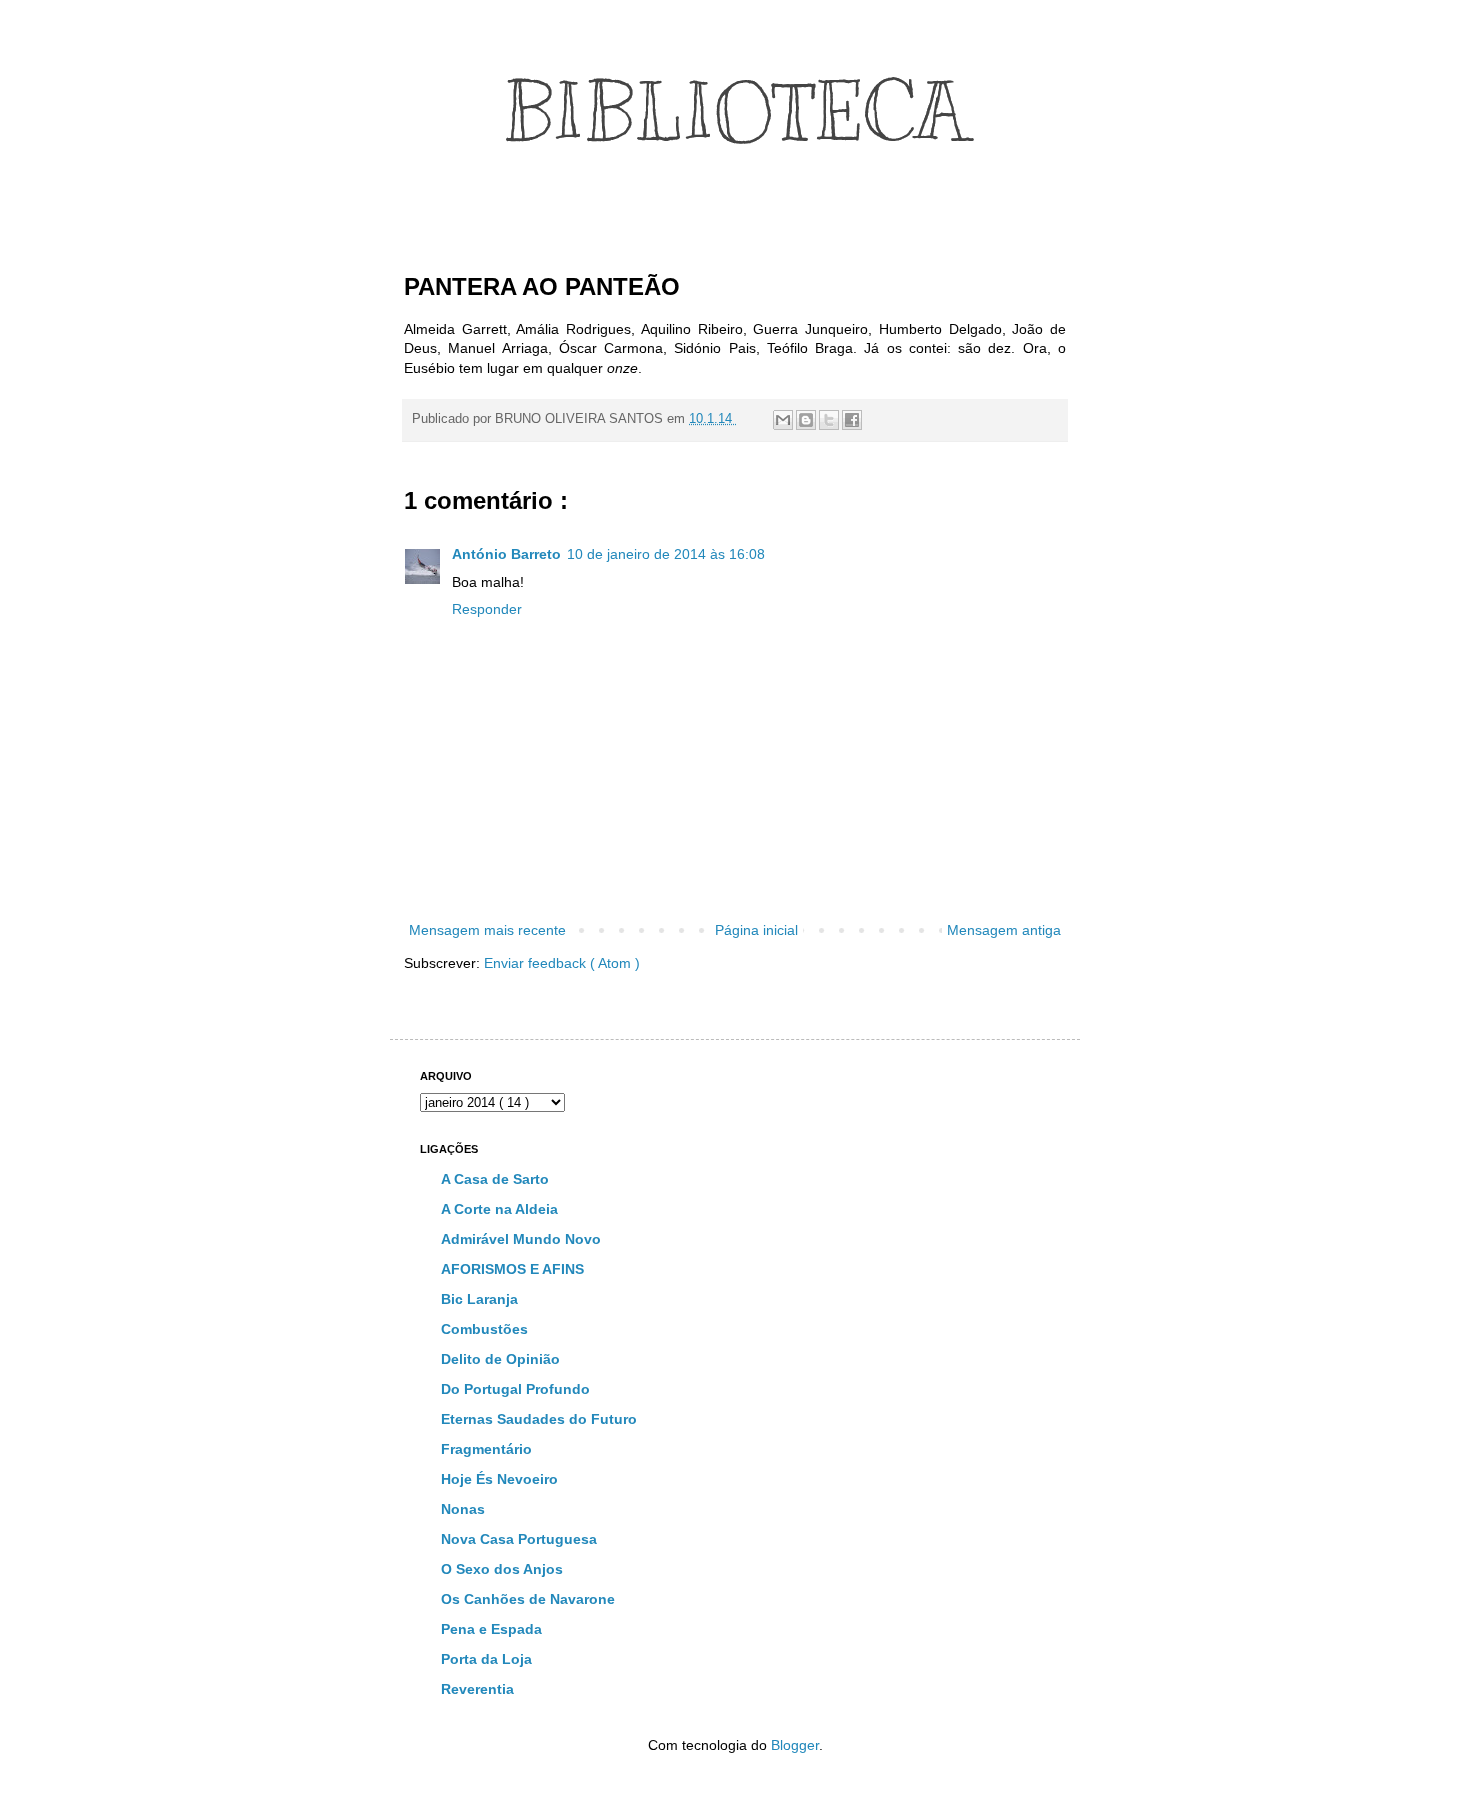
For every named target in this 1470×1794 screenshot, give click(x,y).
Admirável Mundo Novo (521, 1239)
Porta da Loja (486, 1659)
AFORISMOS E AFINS (512, 1269)
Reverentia (477, 1689)
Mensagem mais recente (487, 930)
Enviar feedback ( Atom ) (562, 963)
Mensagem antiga (1004, 930)
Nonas (463, 1509)
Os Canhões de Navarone (528, 1599)
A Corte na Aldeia (499, 1209)
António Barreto (506, 554)
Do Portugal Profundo (515, 1389)
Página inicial (756, 930)
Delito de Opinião (500, 1359)
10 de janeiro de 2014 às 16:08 (666, 554)
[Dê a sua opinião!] (806, 420)
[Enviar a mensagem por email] (783, 420)
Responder (487, 609)
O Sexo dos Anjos (502, 1569)
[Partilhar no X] (829, 420)
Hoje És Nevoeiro (499, 1479)
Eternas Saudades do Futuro (539, 1419)
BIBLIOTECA (735, 112)
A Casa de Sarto (495, 1179)
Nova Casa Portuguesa (519, 1539)
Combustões (484, 1329)
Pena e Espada (491, 1629)
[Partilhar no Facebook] (852, 420)
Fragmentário (486, 1449)
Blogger (795, 1745)
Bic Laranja (479, 1299)
